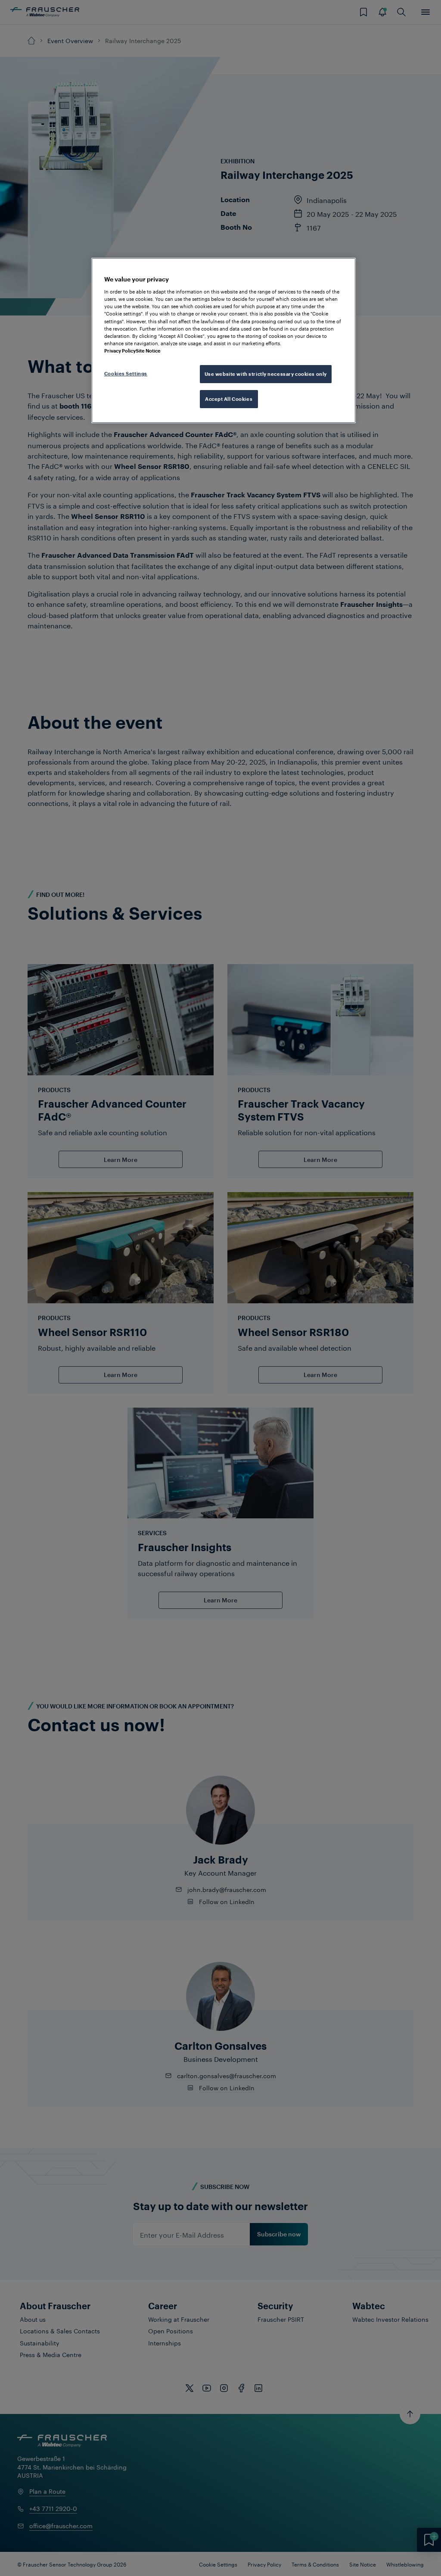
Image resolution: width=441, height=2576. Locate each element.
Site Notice (148, 351)
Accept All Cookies (229, 399)
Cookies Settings (126, 373)
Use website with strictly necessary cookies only (266, 374)
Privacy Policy (120, 351)
